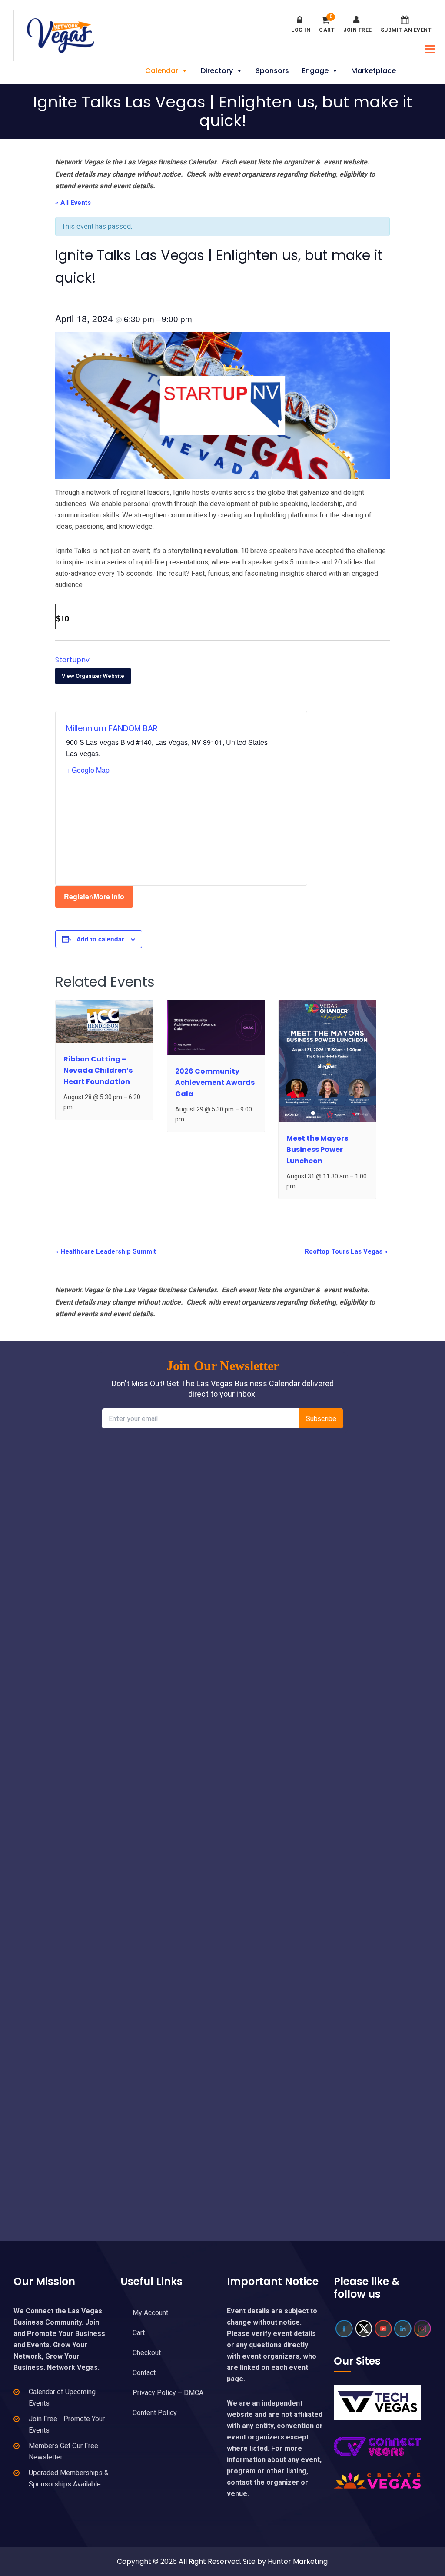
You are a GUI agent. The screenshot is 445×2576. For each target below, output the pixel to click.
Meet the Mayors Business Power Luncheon (317, 1150)
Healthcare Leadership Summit (106, 1251)
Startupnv (72, 660)
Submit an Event (406, 30)
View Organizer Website (93, 676)
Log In (301, 30)
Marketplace (374, 71)
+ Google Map (88, 770)
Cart (327, 24)
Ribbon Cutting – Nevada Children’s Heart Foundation (98, 1070)
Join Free (358, 30)
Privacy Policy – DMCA (168, 2393)
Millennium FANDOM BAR (112, 728)
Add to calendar (100, 939)
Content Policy (155, 2413)
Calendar (162, 71)
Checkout (147, 2353)
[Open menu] (428, 48)
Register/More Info (94, 896)
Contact (144, 2373)
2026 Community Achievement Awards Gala (215, 1083)
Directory (217, 71)
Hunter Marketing (298, 2561)
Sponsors (272, 71)
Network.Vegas (63, 36)
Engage (315, 71)
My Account (150, 2313)
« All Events (73, 203)
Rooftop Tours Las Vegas (346, 1251)
